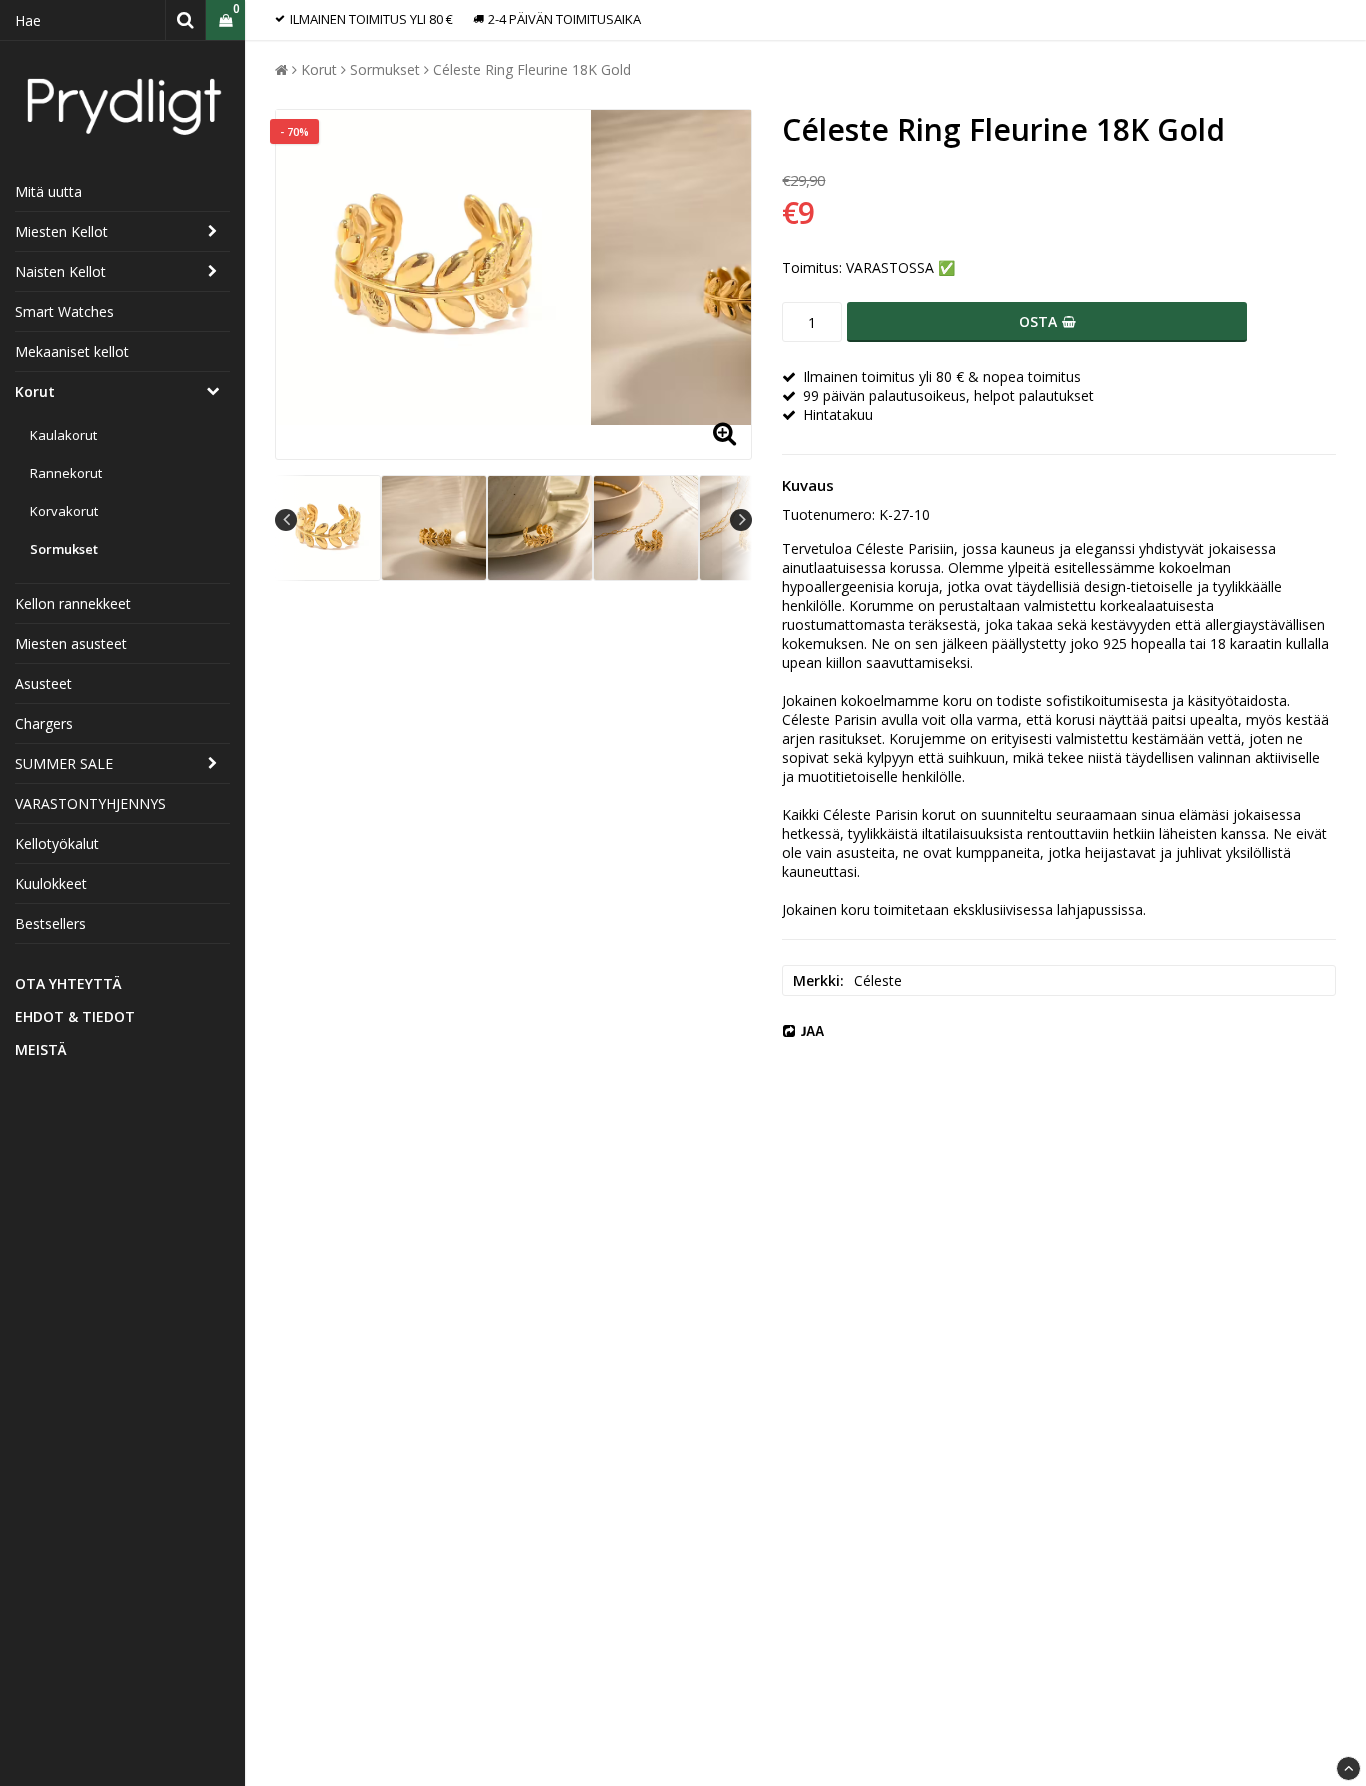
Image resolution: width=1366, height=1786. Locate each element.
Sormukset (64, 549)
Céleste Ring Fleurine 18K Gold (532, 69)
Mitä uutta (48, 191)
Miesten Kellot (61, 231)
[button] (225, 20)
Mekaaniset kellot (72, 351)
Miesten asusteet (71, 643)
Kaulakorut (63, 435)
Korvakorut (64, 511)
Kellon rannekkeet (73, 603)
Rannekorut (66, 473)
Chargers (44, 723)
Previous (286, 520)
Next (741, 520)
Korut (35, 391)
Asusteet (43, 683)
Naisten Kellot (60, 271)
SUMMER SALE (64, 763)
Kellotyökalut (57, 843)
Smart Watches (64, 311)
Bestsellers (50, 923)
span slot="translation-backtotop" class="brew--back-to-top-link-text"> (1348, 1768)
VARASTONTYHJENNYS (90, 803)
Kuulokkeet (51, 883)
